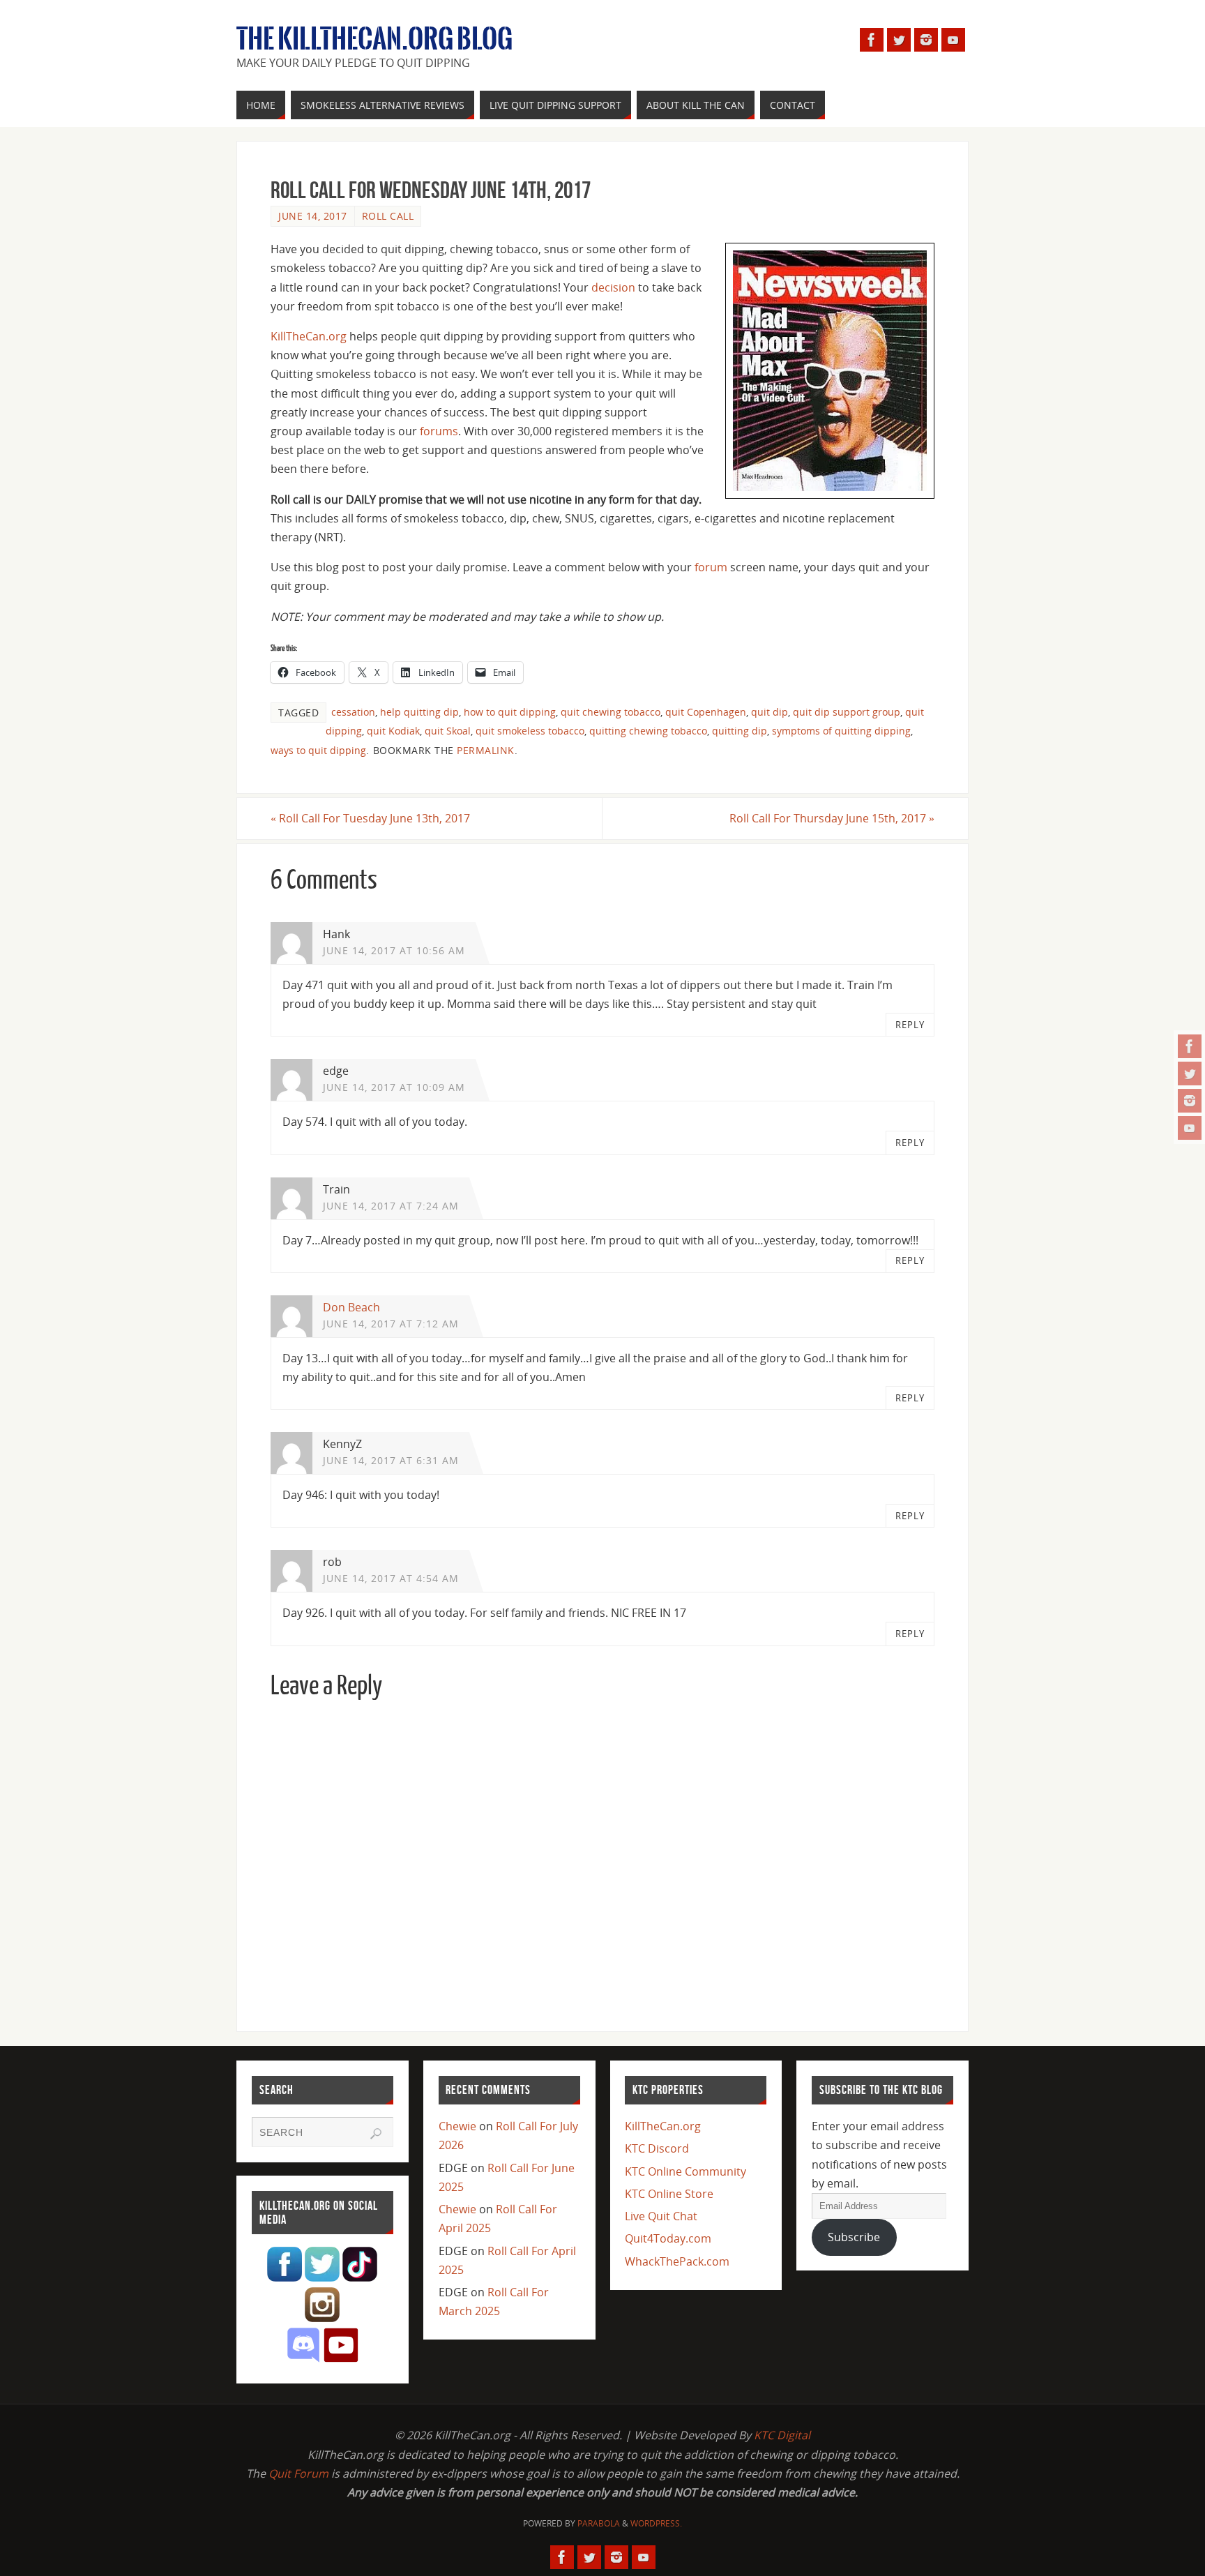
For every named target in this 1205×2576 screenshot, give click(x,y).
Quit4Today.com (668, 2238)
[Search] (376, 2134)
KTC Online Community (685, 2171)
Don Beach (351, 1307)
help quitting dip (419, 712)
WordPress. (656, 2523)
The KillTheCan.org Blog (374, 39)
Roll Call (388, 216)
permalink (486, 750)
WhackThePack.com (677, 2261)
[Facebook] (1190, 1046)
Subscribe (854, 2237)
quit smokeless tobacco (530, 731)
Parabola (599, 2523)
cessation (353, 712)
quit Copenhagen (706, 712)
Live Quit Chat (661, 2216)
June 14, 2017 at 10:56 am (394, 950)
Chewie (457, 2126)
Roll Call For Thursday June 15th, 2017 (832, 818)
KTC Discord (657, 2148)
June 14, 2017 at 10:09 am (394, 1087)
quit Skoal (448, 731)
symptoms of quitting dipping (841, 731)
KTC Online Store (669, 2194)
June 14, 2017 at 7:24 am (391, 1206)
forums (439, 431)
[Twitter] (1190, 1074)
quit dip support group (847, 712)
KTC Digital (782, 2435)
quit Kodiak (393, 731)
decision (613, 287)
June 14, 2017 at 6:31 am (391, 1460)
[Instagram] (1190, 1101)
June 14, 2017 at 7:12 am (391, 1324)
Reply (910, 1025)
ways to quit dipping (318, 750)
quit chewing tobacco (611, 712)
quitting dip (740, 731)
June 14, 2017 (313, 216)
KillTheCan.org (309, 336)
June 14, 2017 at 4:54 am (391, 1578)
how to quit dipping (510, 712)
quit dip (770, 712)
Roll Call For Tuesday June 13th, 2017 (370, 818)
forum (711, 567)
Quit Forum (298, 2473)
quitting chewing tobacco (648, 731)
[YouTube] (1190, 1128)
